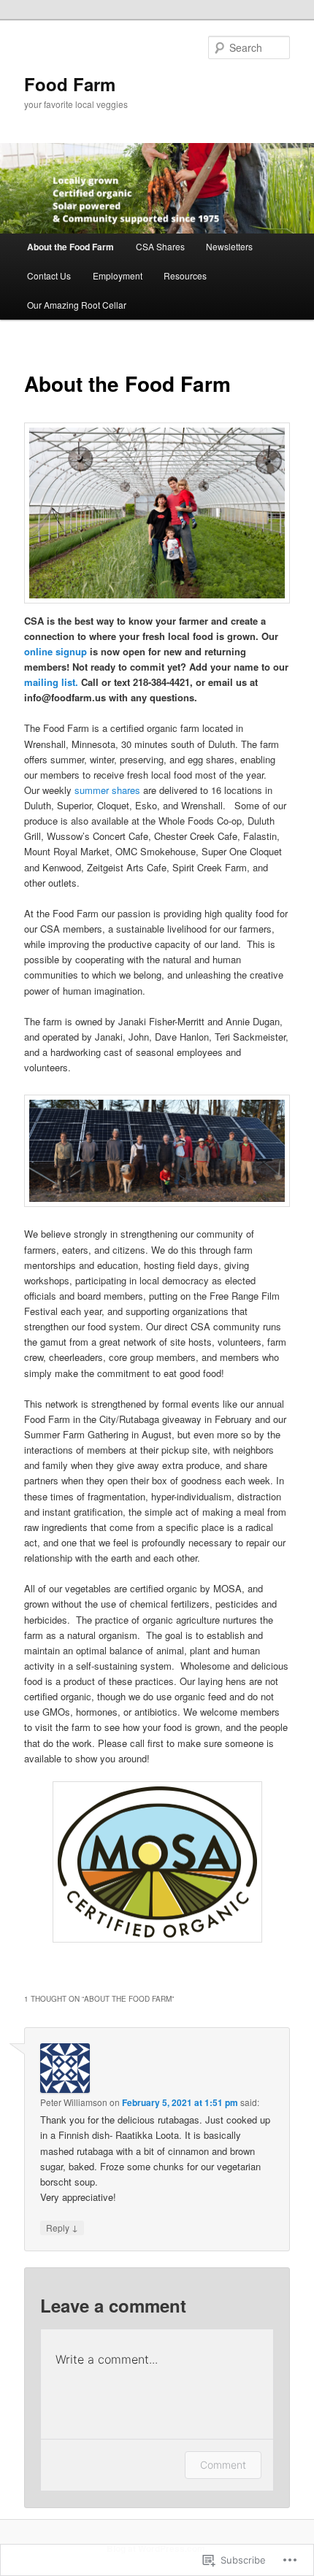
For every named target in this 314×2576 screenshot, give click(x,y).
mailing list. (51, 682)
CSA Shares (160, 246)
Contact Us (49, 275)
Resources (185, 275)
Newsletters (229, 246)
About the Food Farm (70, 247)
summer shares (107, 790)
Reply (62, 2227)
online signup (55, 651)
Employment (118, 275)
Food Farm (70, 84)
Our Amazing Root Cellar (77, 305)
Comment (223, 2465)
